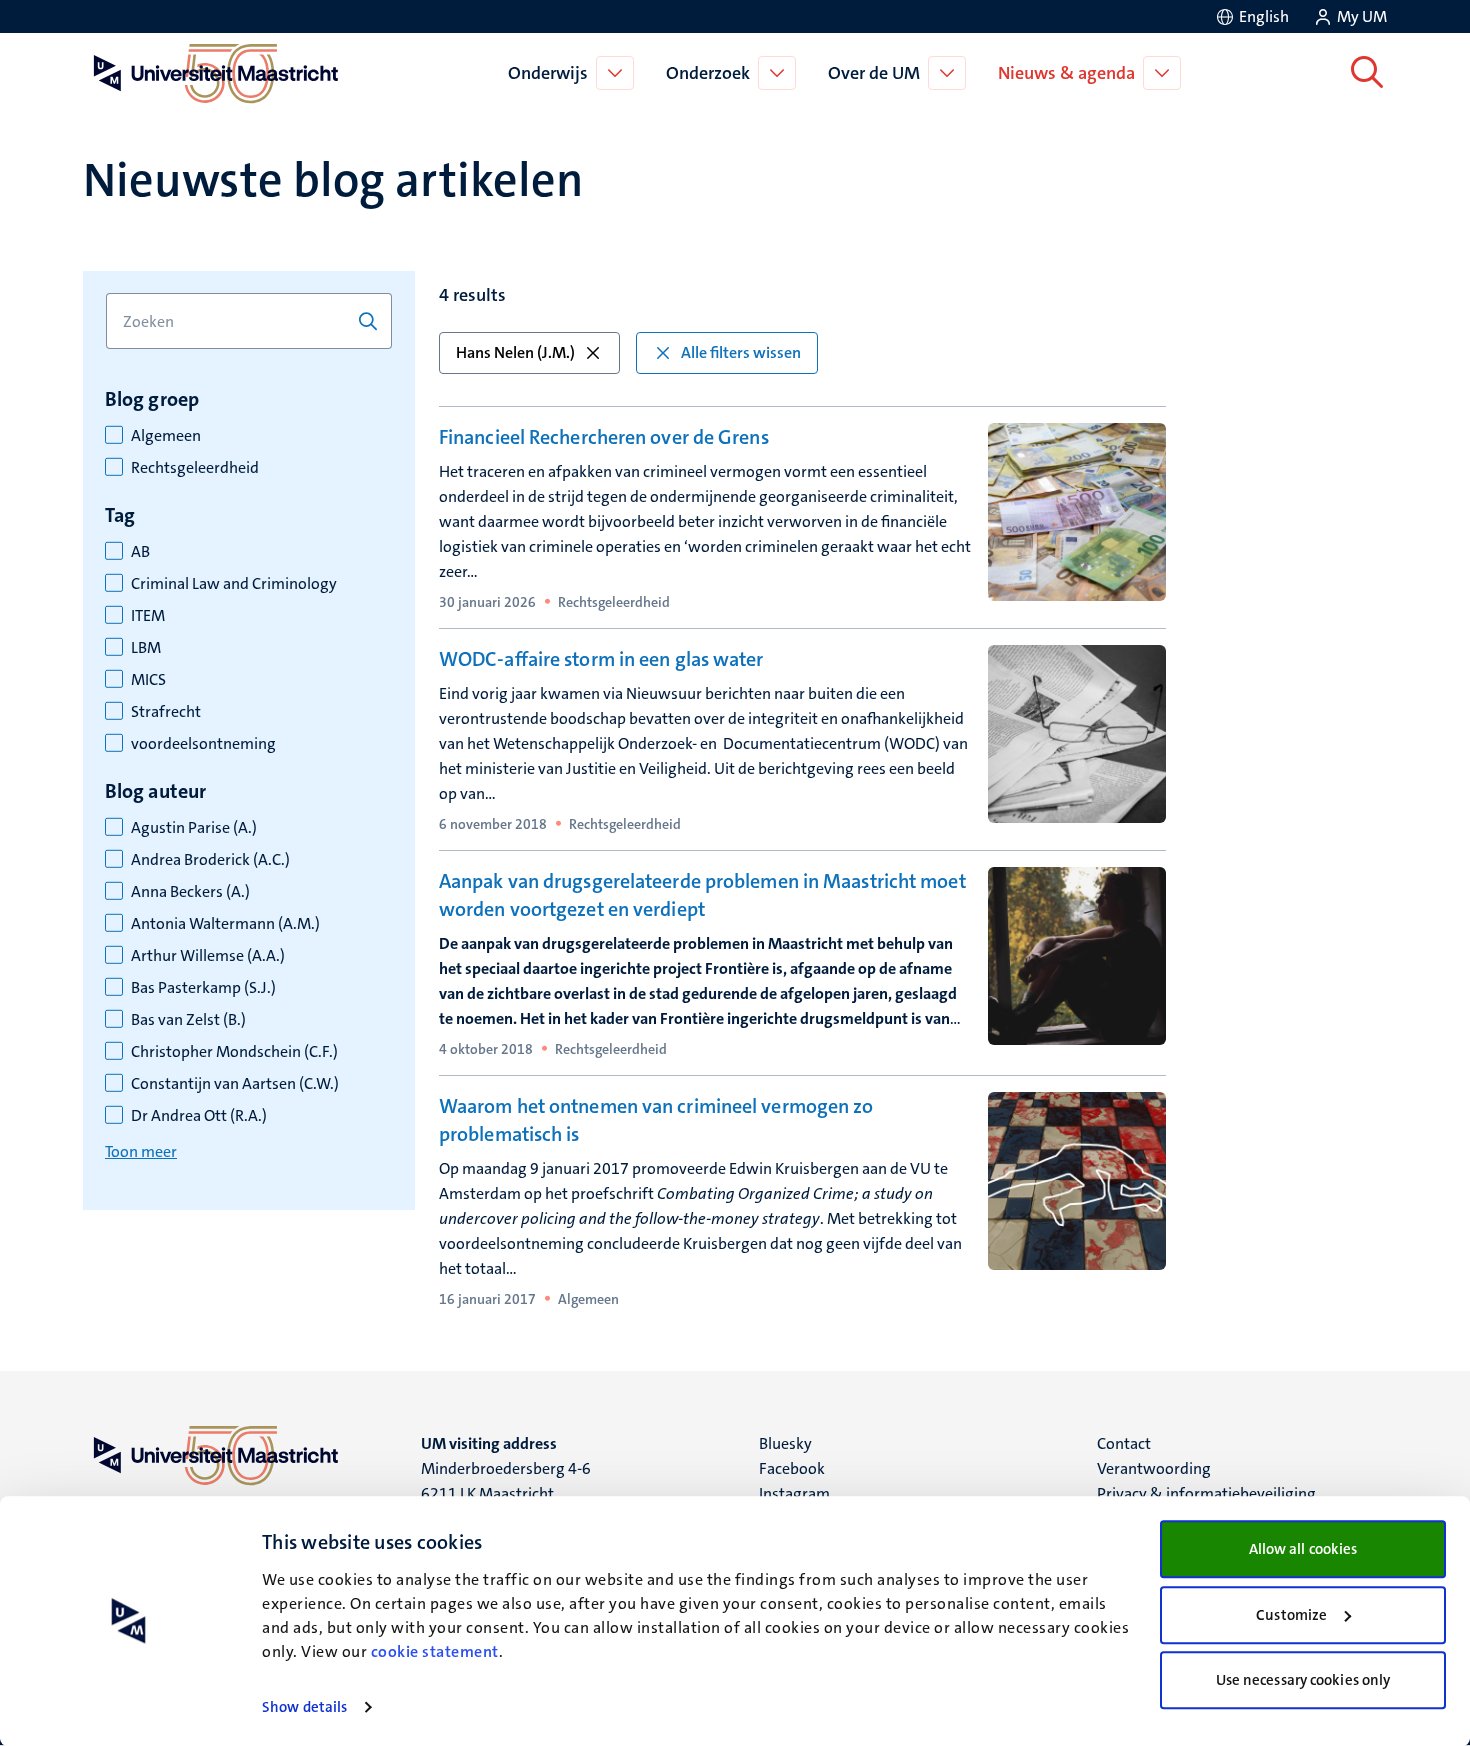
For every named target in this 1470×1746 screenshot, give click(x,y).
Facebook (792, 1468)
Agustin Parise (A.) (194, 828)
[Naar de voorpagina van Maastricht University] (212, 73)
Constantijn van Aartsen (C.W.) (235, 1084)
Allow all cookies (1303, 1549)
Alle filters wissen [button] (741, 352)
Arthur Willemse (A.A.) (208, 956)
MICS (148, 680)
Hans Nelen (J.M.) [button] (515, 352)
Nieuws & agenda (1066, 73)
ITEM (148, 616)
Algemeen (166, 436)
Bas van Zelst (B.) (188, 1020)
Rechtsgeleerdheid (195, 468)
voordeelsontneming (203, 744)
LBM (146, 648)
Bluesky (785, 1443)
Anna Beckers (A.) (190, 892)
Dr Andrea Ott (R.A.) (199, 1116)
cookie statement (435, 1651)
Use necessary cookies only (1303, 1680)
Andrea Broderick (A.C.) (210, 860)
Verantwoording (1154, 1468)
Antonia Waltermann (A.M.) (225, 924)
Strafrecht (166, 712)
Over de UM (874, 73)
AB (140, 552)
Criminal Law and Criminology (234, 584)
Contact (1124, 1443)
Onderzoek (708, 73)
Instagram (794, 1493)
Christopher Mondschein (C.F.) (234, 1052)
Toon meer (141, 1151)
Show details (304, 1707)
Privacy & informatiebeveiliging (1206, 1493)
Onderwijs (548, 73)
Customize (1291, 1615)
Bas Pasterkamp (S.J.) (203, 988)
